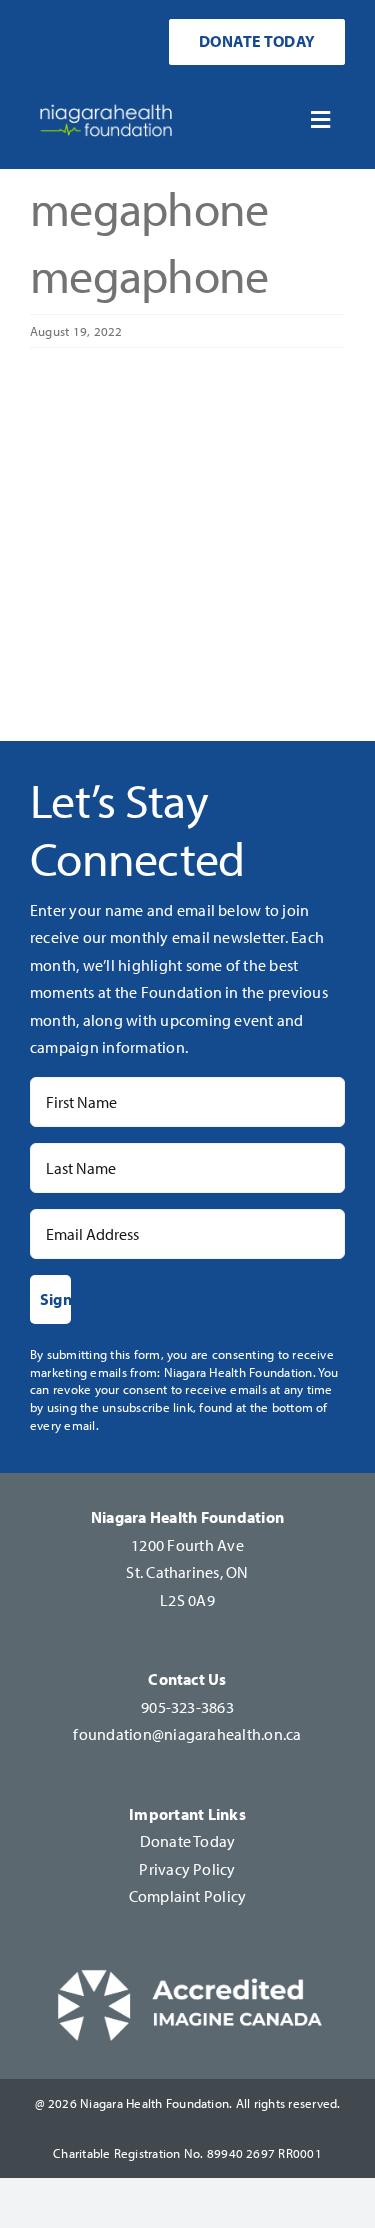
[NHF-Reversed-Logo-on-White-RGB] (106, 102)
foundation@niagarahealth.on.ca (187, 1734)
